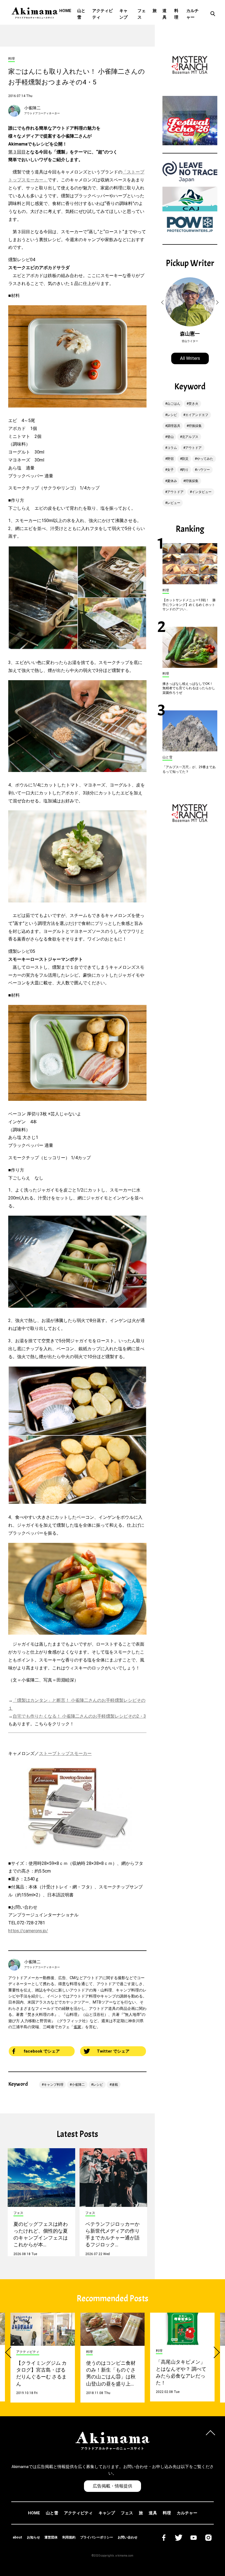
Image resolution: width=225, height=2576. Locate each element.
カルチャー (192, 14)
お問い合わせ (128, 2537)
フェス (142, 14)
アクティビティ (102, 14)
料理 (176, 14)
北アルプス (190, 437)
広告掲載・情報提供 (113, 2486)
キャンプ (123, 14)
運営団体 (51, 2537)
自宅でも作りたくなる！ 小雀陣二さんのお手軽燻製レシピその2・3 (79, 1716)
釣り (185, 470)
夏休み (172, 481)
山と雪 (81, 14)
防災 (185, 459)
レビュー (174, 503)
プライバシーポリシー (97, 2537)
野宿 (170, 459)
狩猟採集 (195, 426)
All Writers (190, 358)
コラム (172, 448)
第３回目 (17, 152)
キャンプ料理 (54, 2085)
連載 (115, 2085)
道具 (164, 14)
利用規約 (69, 2537)
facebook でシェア (42, 2051)
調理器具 (174, 426)
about (17, 2537)
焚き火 (193, 404)
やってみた (205, 459)
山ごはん (174, 404)
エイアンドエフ (197, 415)
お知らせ (33, 2537)
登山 (170, 437)
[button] (163, 303)
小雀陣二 (32, 108)
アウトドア (193, 448)
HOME (65, 11)
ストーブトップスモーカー (65, 1753)
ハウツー (203, 470)
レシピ (98, 2085)
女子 (170, 470)
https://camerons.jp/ (28, 1931)
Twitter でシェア (113, 2051)
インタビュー (202, 492)
